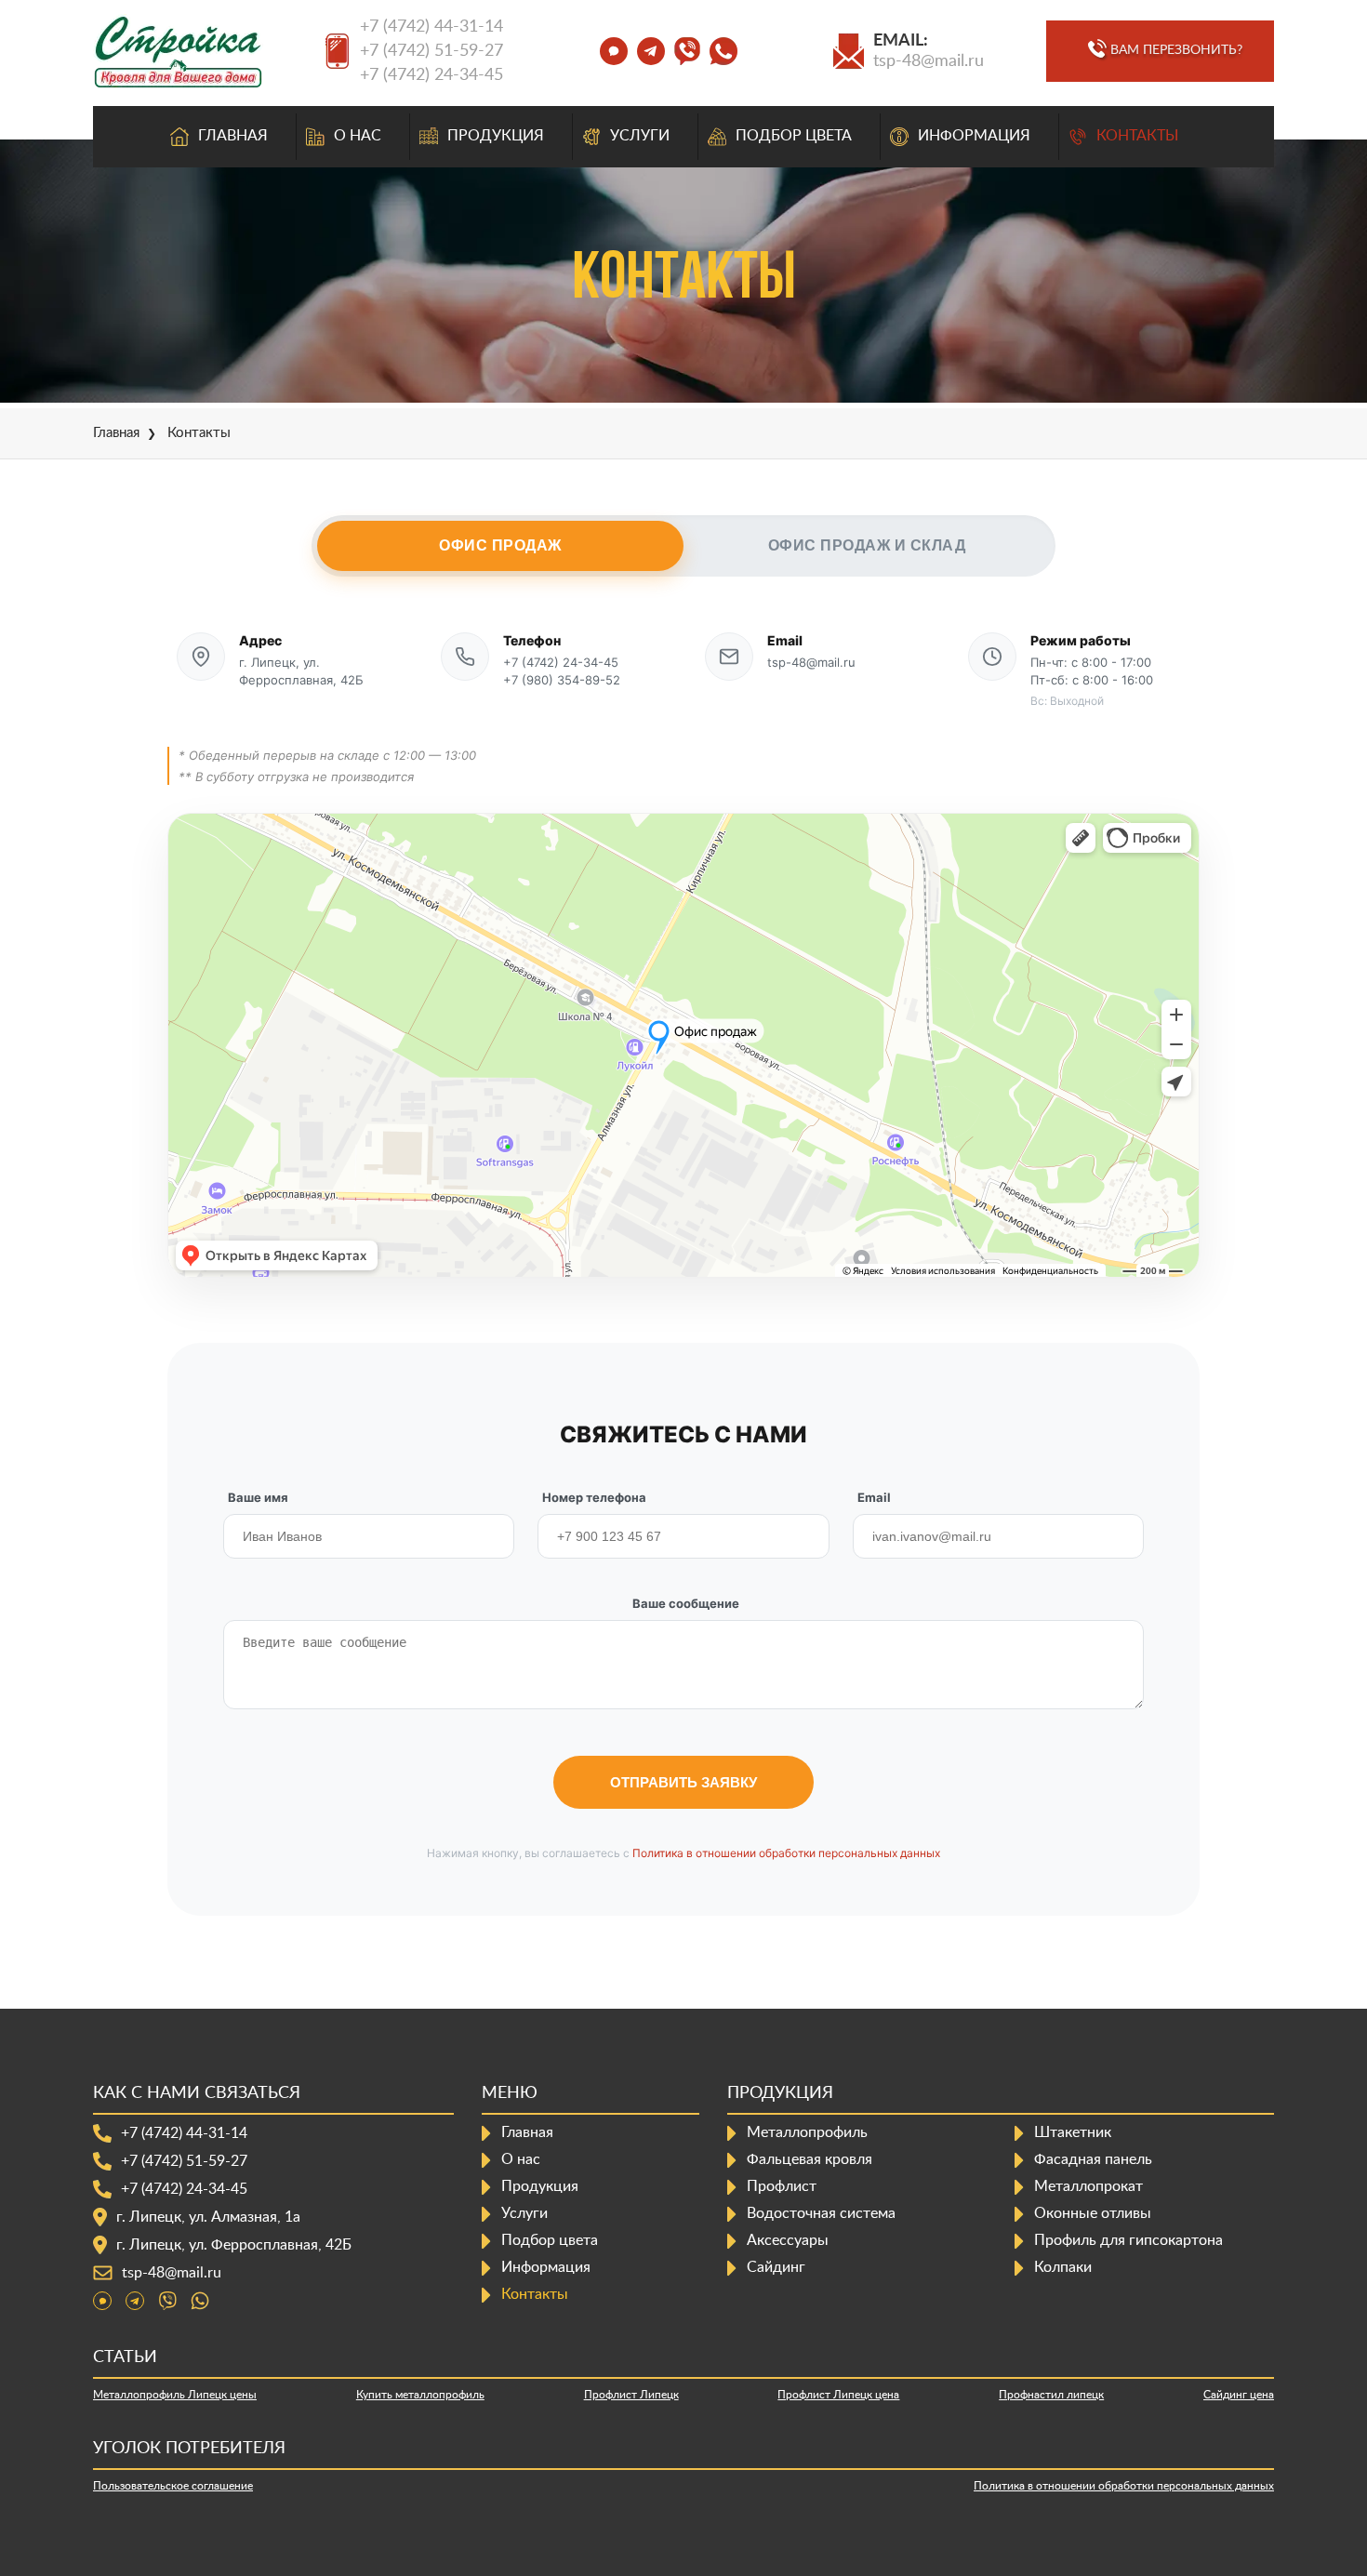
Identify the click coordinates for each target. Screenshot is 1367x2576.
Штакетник (1073, 2132)
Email (874, 1497)
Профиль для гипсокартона (1128, 2240)
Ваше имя (258, 1497)
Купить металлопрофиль (420, 2395)
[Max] (102, 2301)
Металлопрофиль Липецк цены (175, 2395)
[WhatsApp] (200, 2301)
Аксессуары (788, 2240)
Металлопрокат (1088, 2186)
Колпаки (1063, 2267)
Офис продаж (500, 545)
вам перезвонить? (1176, 50)
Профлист (782, 2186)
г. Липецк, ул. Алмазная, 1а (208, 2217)
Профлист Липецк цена (838, 2395)
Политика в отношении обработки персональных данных (786, 1853)
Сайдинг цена (1239, 2395)
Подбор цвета (794, 136)
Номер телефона (594, 1497)
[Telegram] (135, 2301)
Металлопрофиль (807, 2132)
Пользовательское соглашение (173, 2486)
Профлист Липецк (631, 2395)
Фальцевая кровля (810, 2159)
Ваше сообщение (686, 1603)
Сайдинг (776, 2267)
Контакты (1137, 136)
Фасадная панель (1093, 2159)
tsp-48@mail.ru (929, 61)
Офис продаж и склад (867, 545)
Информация (974, 136)
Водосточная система (821, 2213)
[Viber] (167, 2301)
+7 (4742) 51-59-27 (431, 51)
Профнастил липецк (1051, 2395)
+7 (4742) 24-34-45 (431, 75)
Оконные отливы (1093, 2213)
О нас (358, 136)
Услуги (640, 136)
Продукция (496, 136)
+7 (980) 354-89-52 (562, 680)
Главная (233, 136)
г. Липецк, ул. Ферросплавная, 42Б (234, 2245)
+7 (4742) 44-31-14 (431, 27)
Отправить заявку (683, 1782)
